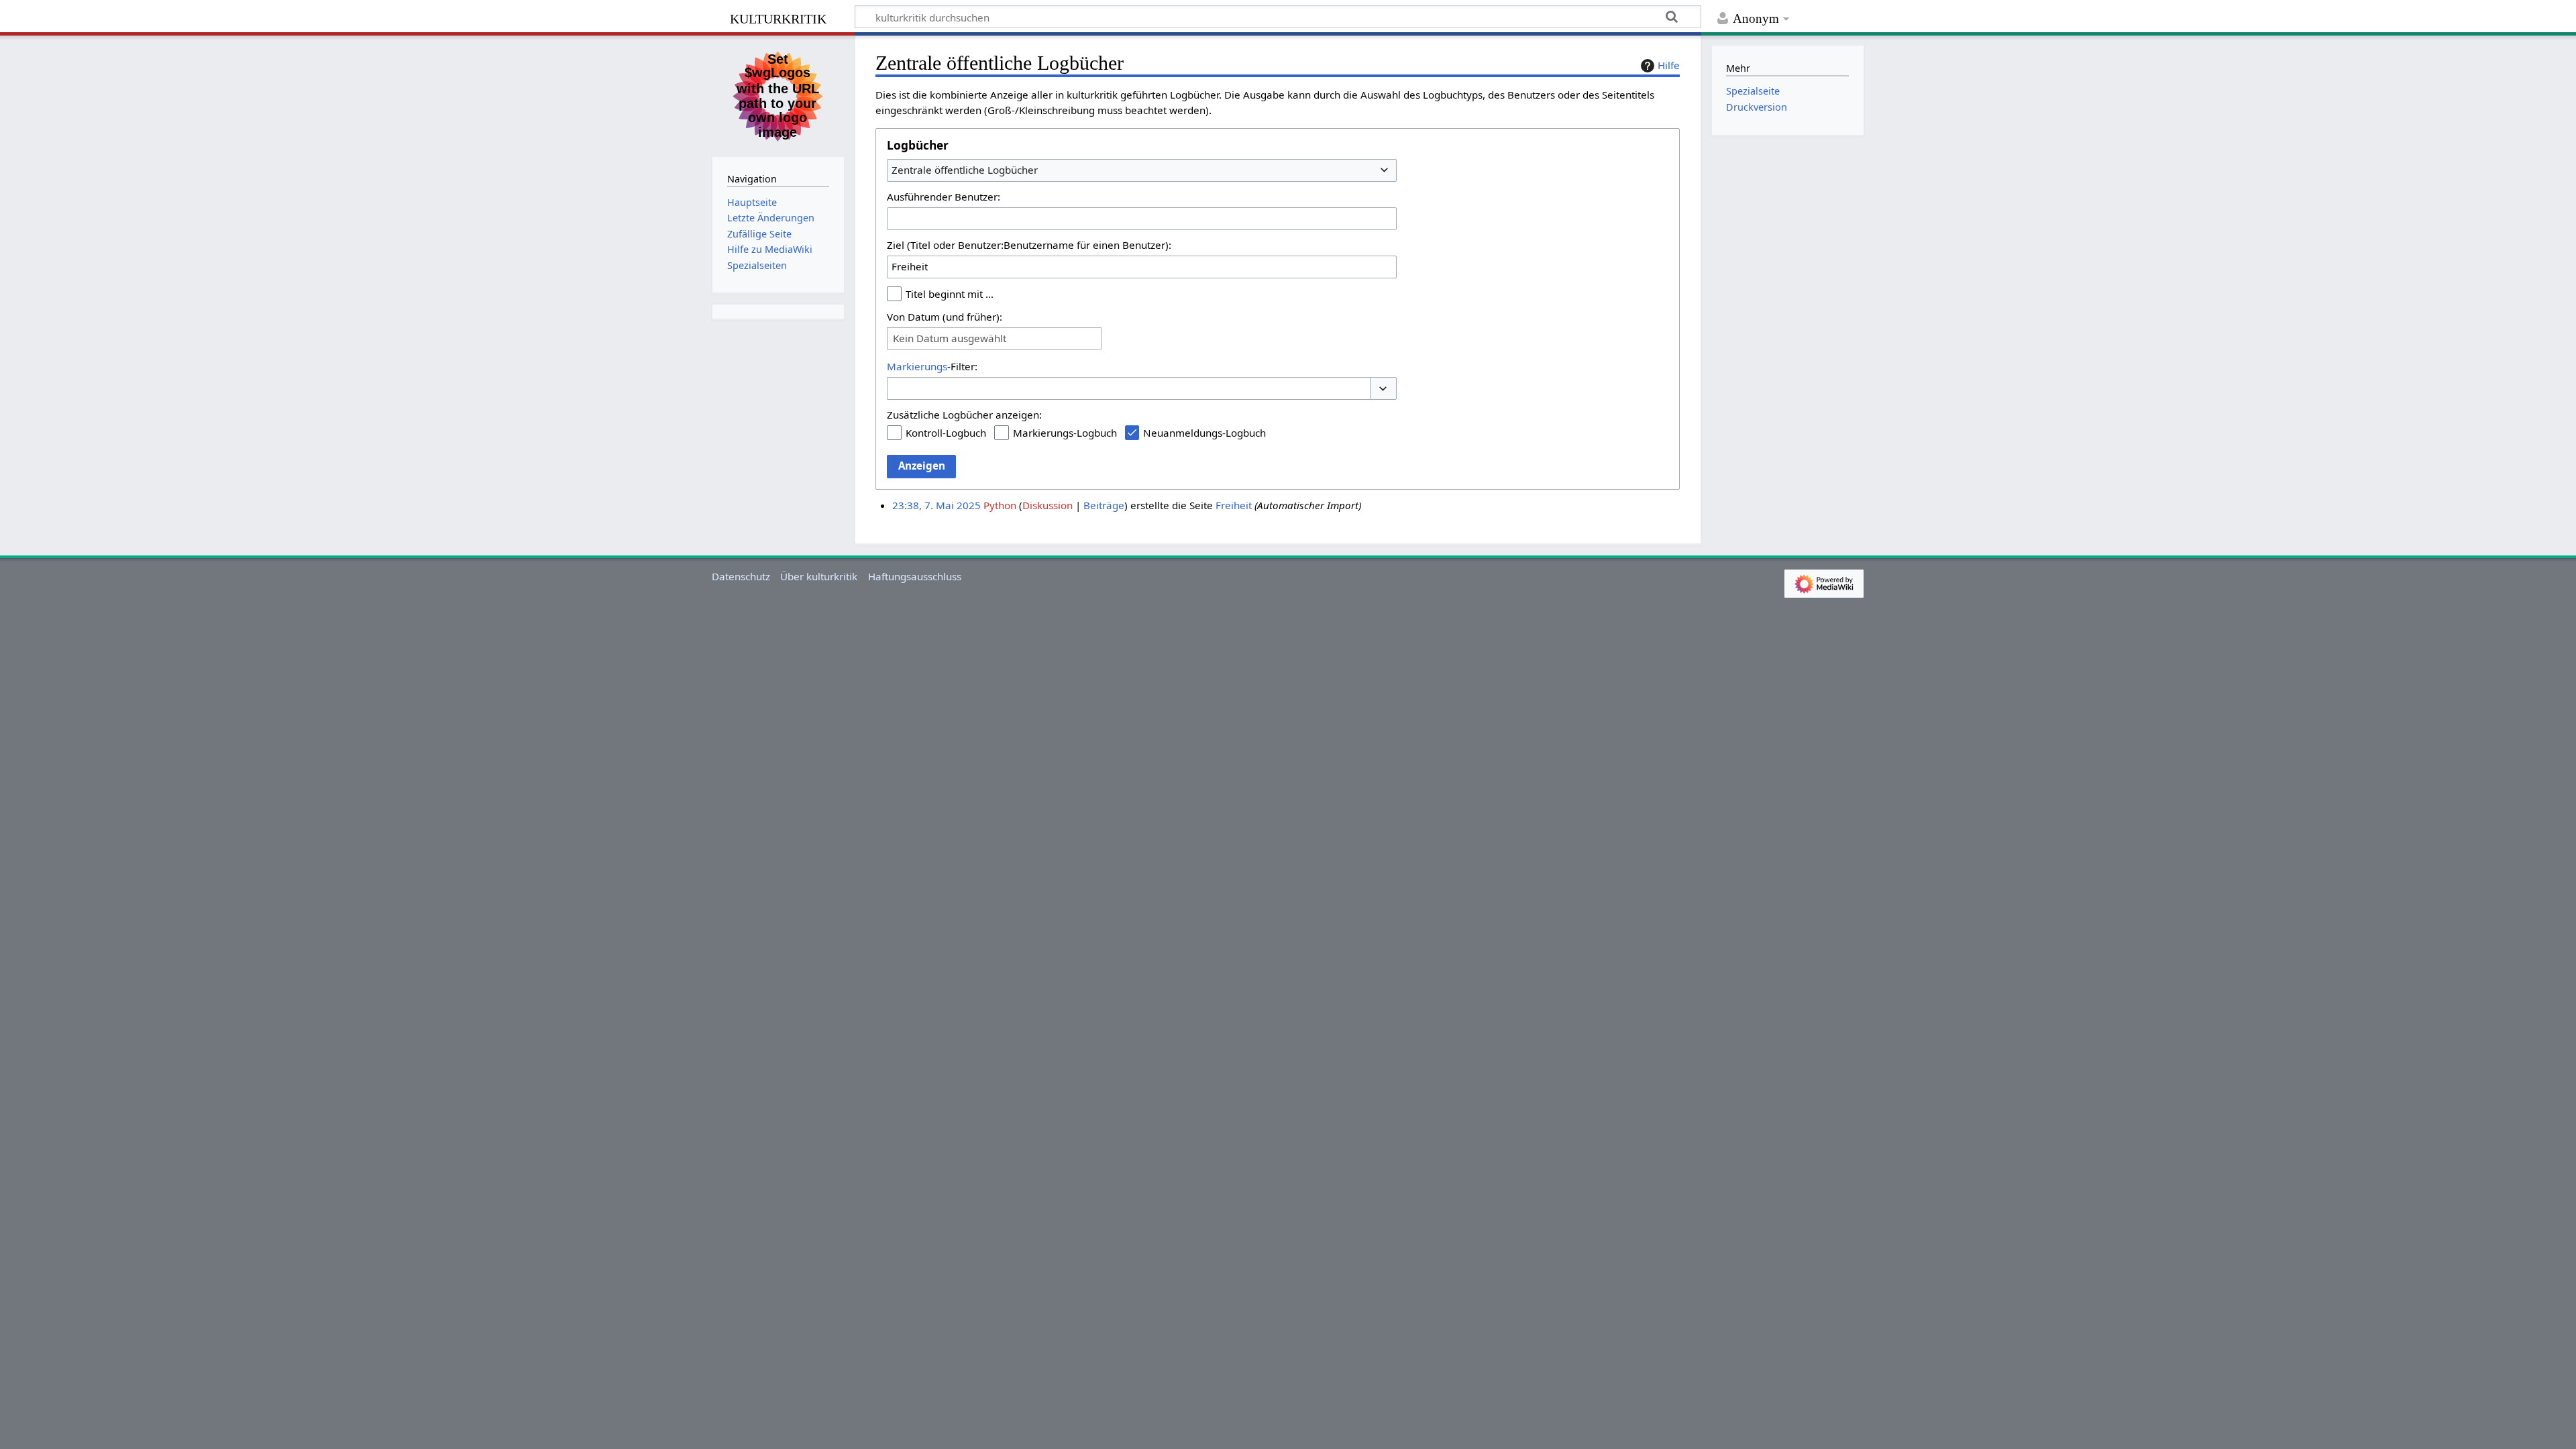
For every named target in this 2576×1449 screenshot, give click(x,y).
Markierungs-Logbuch (1065, 433)
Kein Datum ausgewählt (950, 338)
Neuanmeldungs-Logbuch (1204, 433)
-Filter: (932, 366)
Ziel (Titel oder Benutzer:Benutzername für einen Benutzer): (1029, 245)
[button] (1383, 389)
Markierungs (917, 366)
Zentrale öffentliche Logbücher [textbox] (965, 170)
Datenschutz (741, 576)
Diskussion (1048, 505)
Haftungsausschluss (915, 576)
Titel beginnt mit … (950, 294)
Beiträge (1104, 505)
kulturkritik (778, 17)
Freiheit (1234, 505)
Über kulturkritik (819, 576)
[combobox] (1142, 170)
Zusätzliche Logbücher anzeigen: (964, 415)
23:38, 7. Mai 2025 (936, 505)
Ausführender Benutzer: (944, 197)
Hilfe (1669, 65)
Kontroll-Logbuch (946, 433)
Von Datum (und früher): (945, 317)
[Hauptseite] (778, 95)
